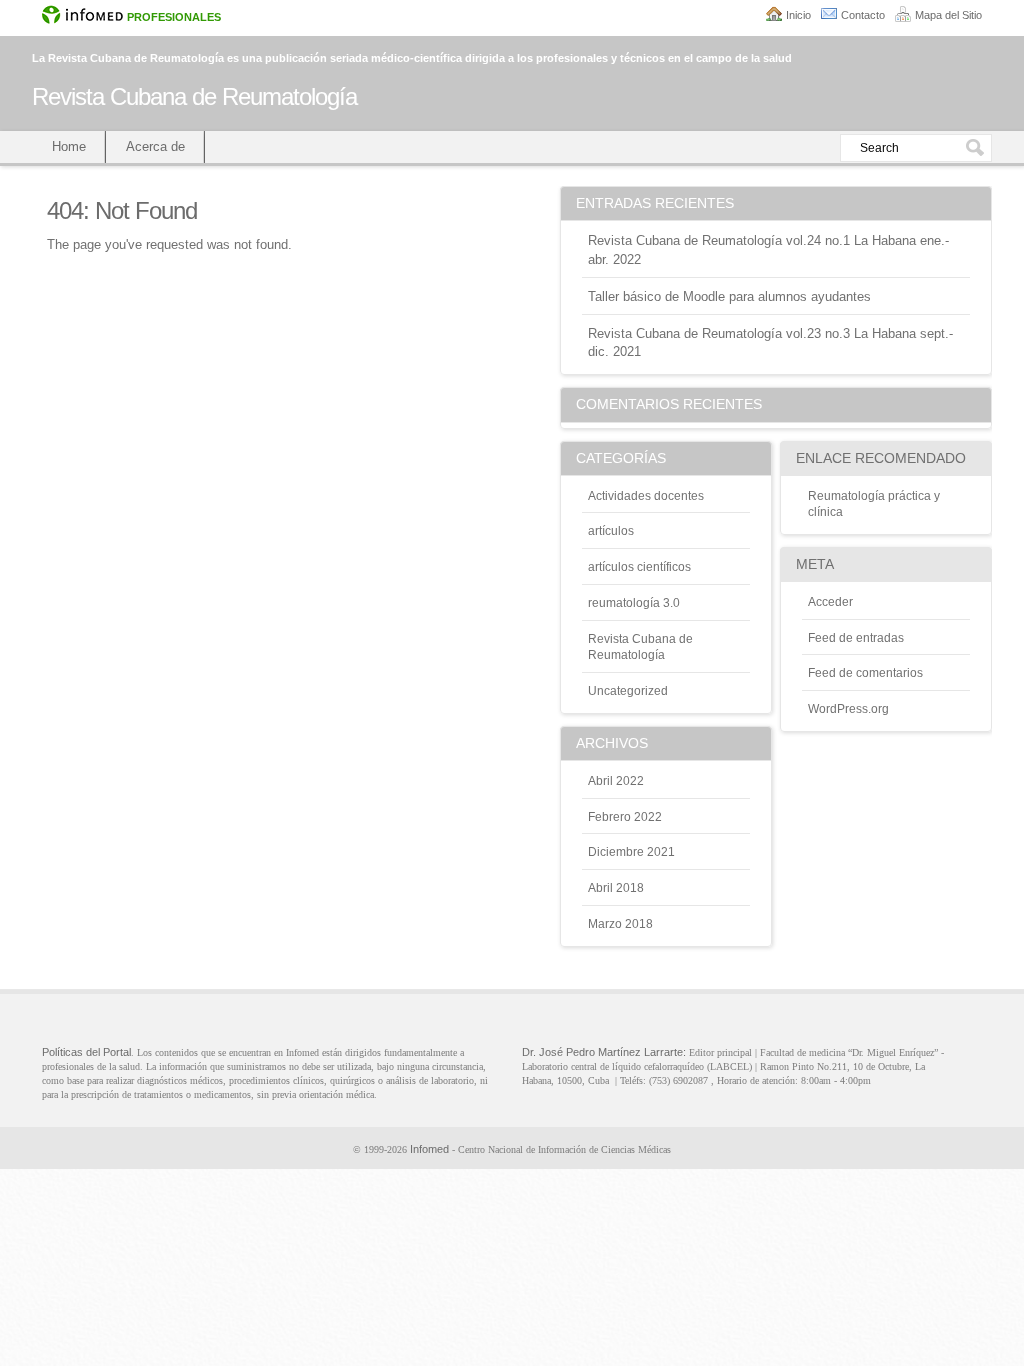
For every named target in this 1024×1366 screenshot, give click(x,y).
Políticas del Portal (86, 1052)
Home (69, 146)
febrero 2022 (625, 817)
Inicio (798, 15)
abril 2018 (616, 888)
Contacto (863, 15)
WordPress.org (848, 709)
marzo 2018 (620, 924)
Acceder (830, 602)
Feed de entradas (856, 638)
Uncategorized (628, 691)
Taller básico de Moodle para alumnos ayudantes (729, 296)
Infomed (429, 1149)
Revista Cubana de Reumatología (194, 96)
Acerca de (155, 146)
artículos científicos (639, 567)
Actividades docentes (646, 496)
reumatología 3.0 (634, 603)
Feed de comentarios (865, 673)
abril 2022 (616, 781)
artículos (611, 531)
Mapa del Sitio (948, 15)
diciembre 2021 (631, 852)
